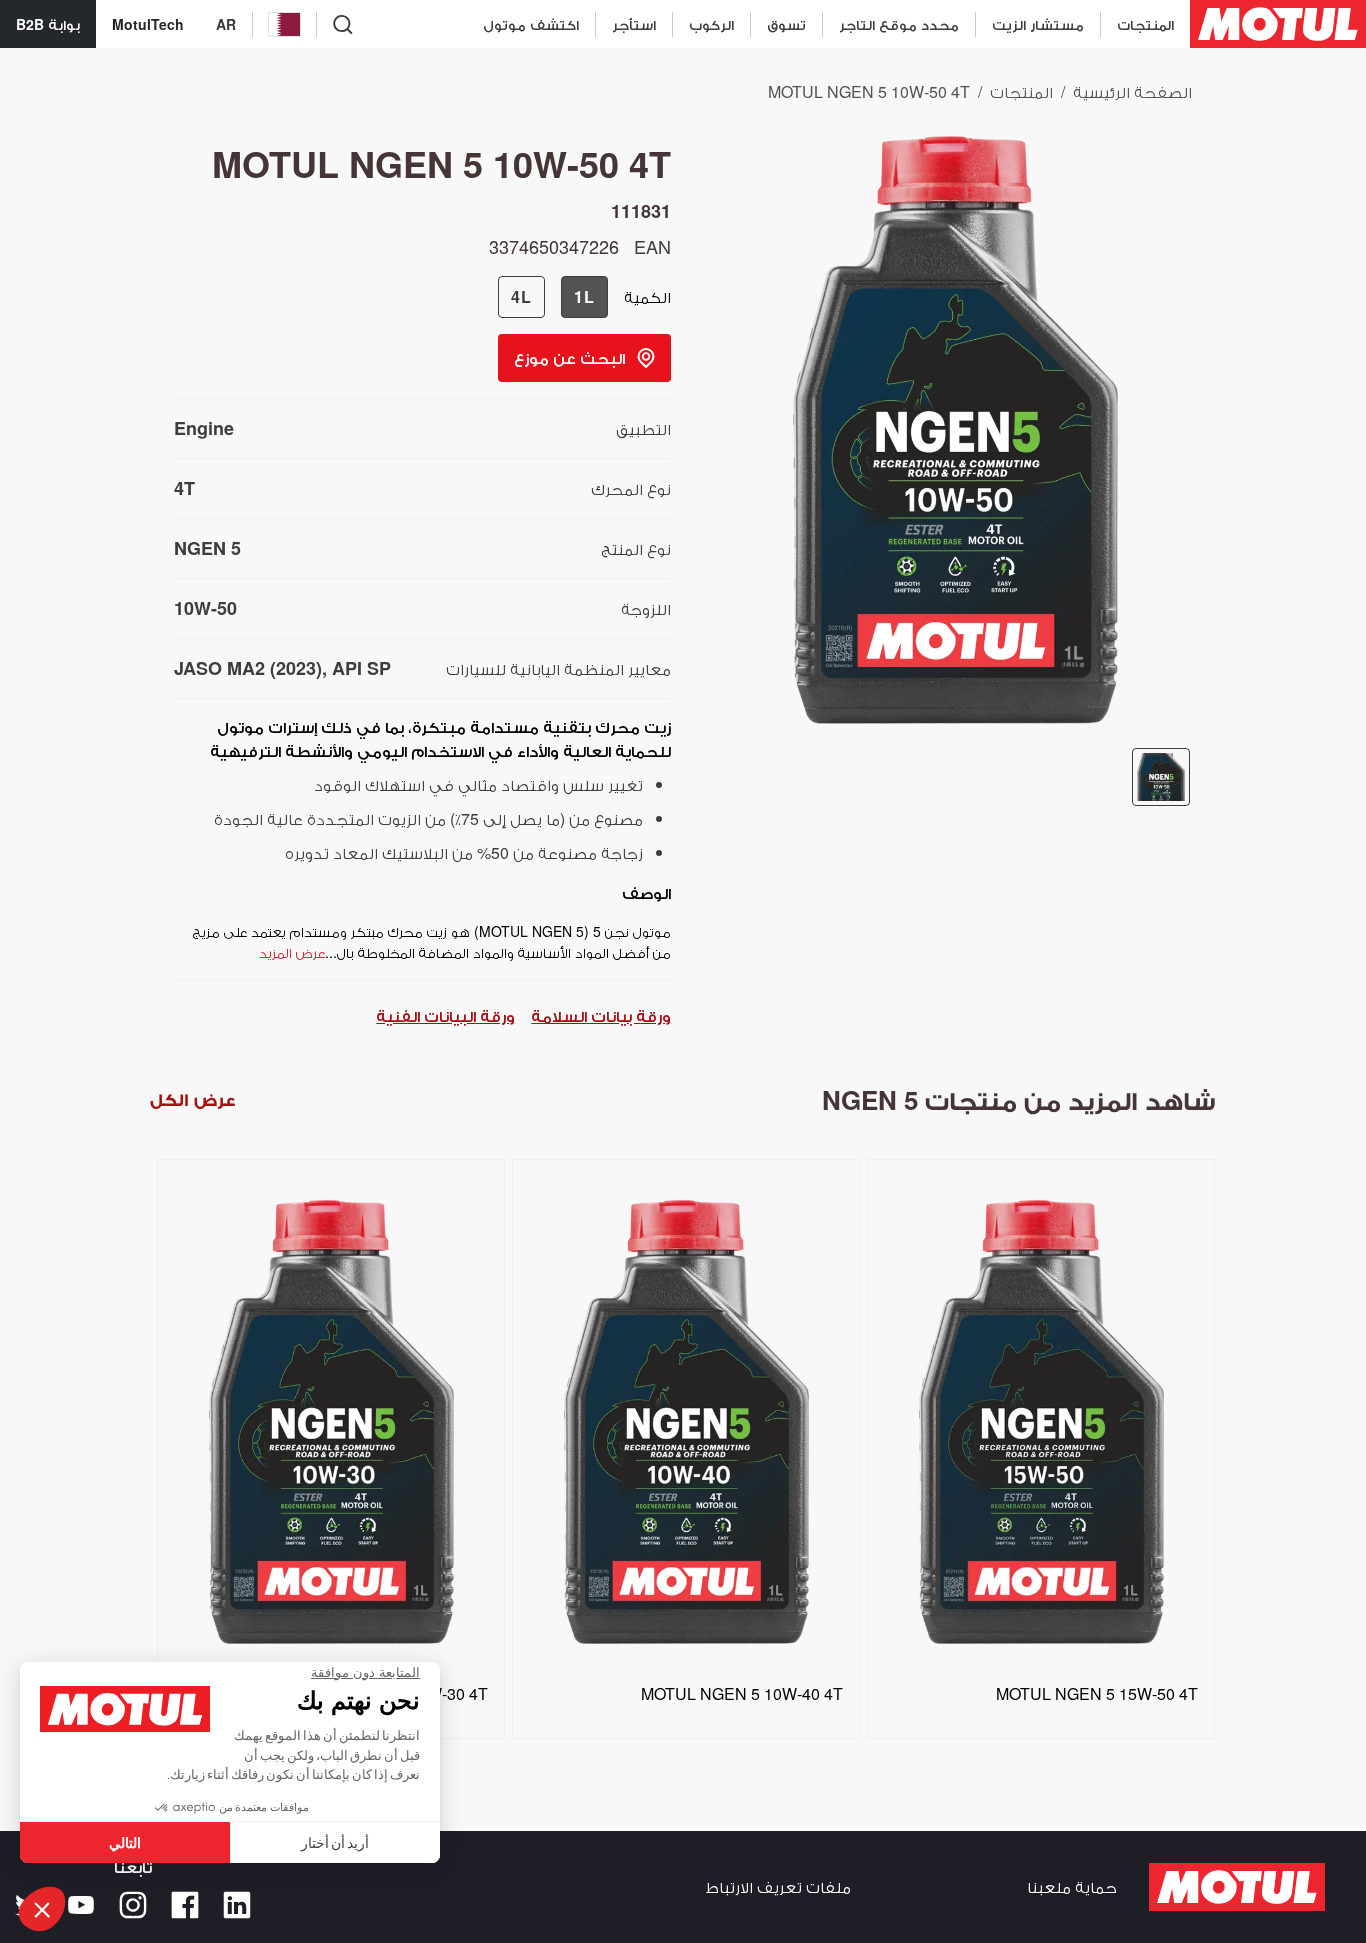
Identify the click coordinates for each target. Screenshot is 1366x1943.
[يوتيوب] (81, 1905)
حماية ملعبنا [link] (1072, 1886)
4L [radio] (521, 296)
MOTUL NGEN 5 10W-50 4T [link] (869, 91)
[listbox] (683, 1459)
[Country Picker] (284, 24)
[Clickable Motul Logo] (1278, 24)
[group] (553, 297)
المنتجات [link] (1021, 91)
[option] (327, 1425)
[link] (786, 24)
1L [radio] (584, 296)
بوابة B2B (48, 24)
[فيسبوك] (185, 1905)
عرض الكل (192, 1099)
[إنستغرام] (133, 1905)
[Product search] (343, 24)
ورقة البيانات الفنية (445, 1015)
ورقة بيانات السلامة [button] (601, 1015)
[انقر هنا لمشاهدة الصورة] (1161, 777)
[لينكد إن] (237, 1905)
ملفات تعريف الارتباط (778, 1886)
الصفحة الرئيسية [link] (1132, 91)
